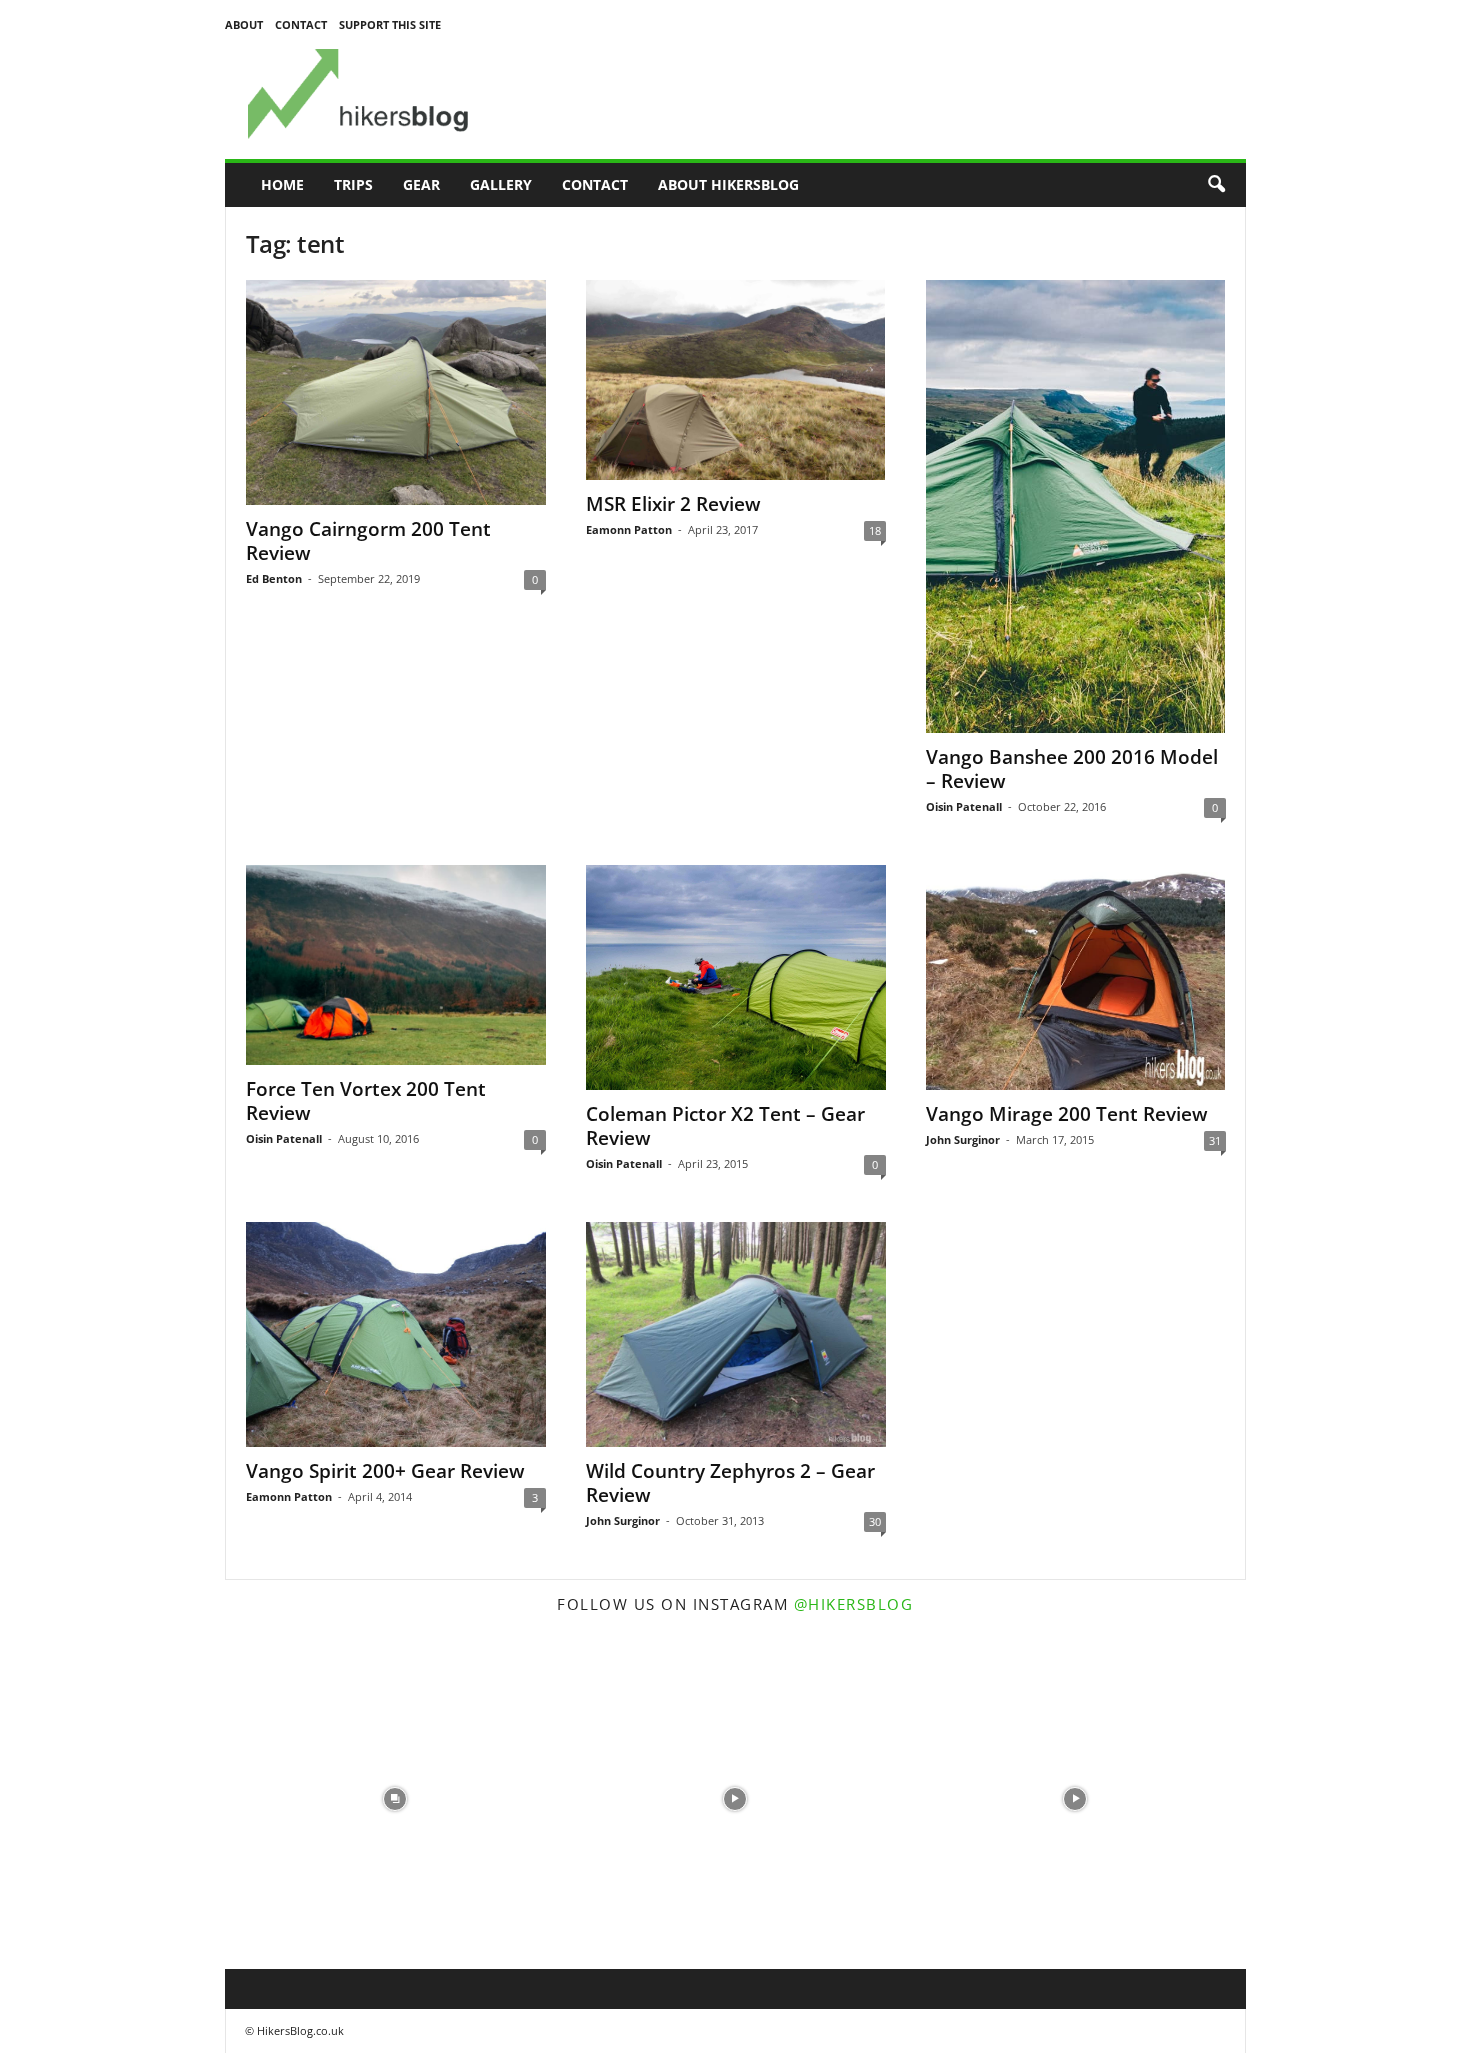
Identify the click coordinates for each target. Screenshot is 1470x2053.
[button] (1216, 185)
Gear (421, 184)
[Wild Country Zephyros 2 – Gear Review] (736, 1334)
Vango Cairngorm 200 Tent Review (368, 541)
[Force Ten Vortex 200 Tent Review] (396, 965)
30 (875, 1521)
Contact (301, 24)
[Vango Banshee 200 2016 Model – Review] (1076, 506)
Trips (353, 184)
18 (875, 530)
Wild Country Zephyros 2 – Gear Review (730, 1483)
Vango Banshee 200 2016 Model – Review (1072, 769)
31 (1215, 1140)
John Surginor (963, 1139)
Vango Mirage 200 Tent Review (1067, 1114)
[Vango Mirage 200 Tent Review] (1076, 977)
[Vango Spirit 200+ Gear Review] (396, 1334)
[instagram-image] (395, 1799)
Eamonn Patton (629, 529)
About (244, 24)
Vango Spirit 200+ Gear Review (385, 1471)
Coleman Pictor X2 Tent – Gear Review (725, 1126)
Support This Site (390, 24)
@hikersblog (854, 1604)
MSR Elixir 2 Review (673, 504)
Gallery (501, 184)
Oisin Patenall (964, 806)
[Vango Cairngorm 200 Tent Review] (396, 392)
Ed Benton (274, 578)
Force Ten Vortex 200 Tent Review (366, 1101)
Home (282, 184)
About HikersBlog (728, 184)
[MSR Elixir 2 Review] (736, 380)
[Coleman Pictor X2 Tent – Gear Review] (736, 977)
